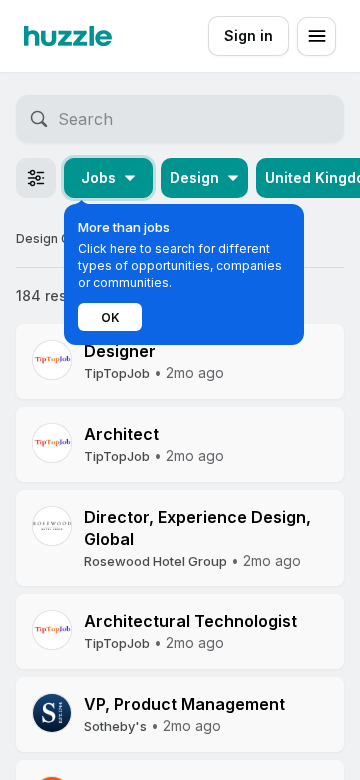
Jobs (98, 177)
